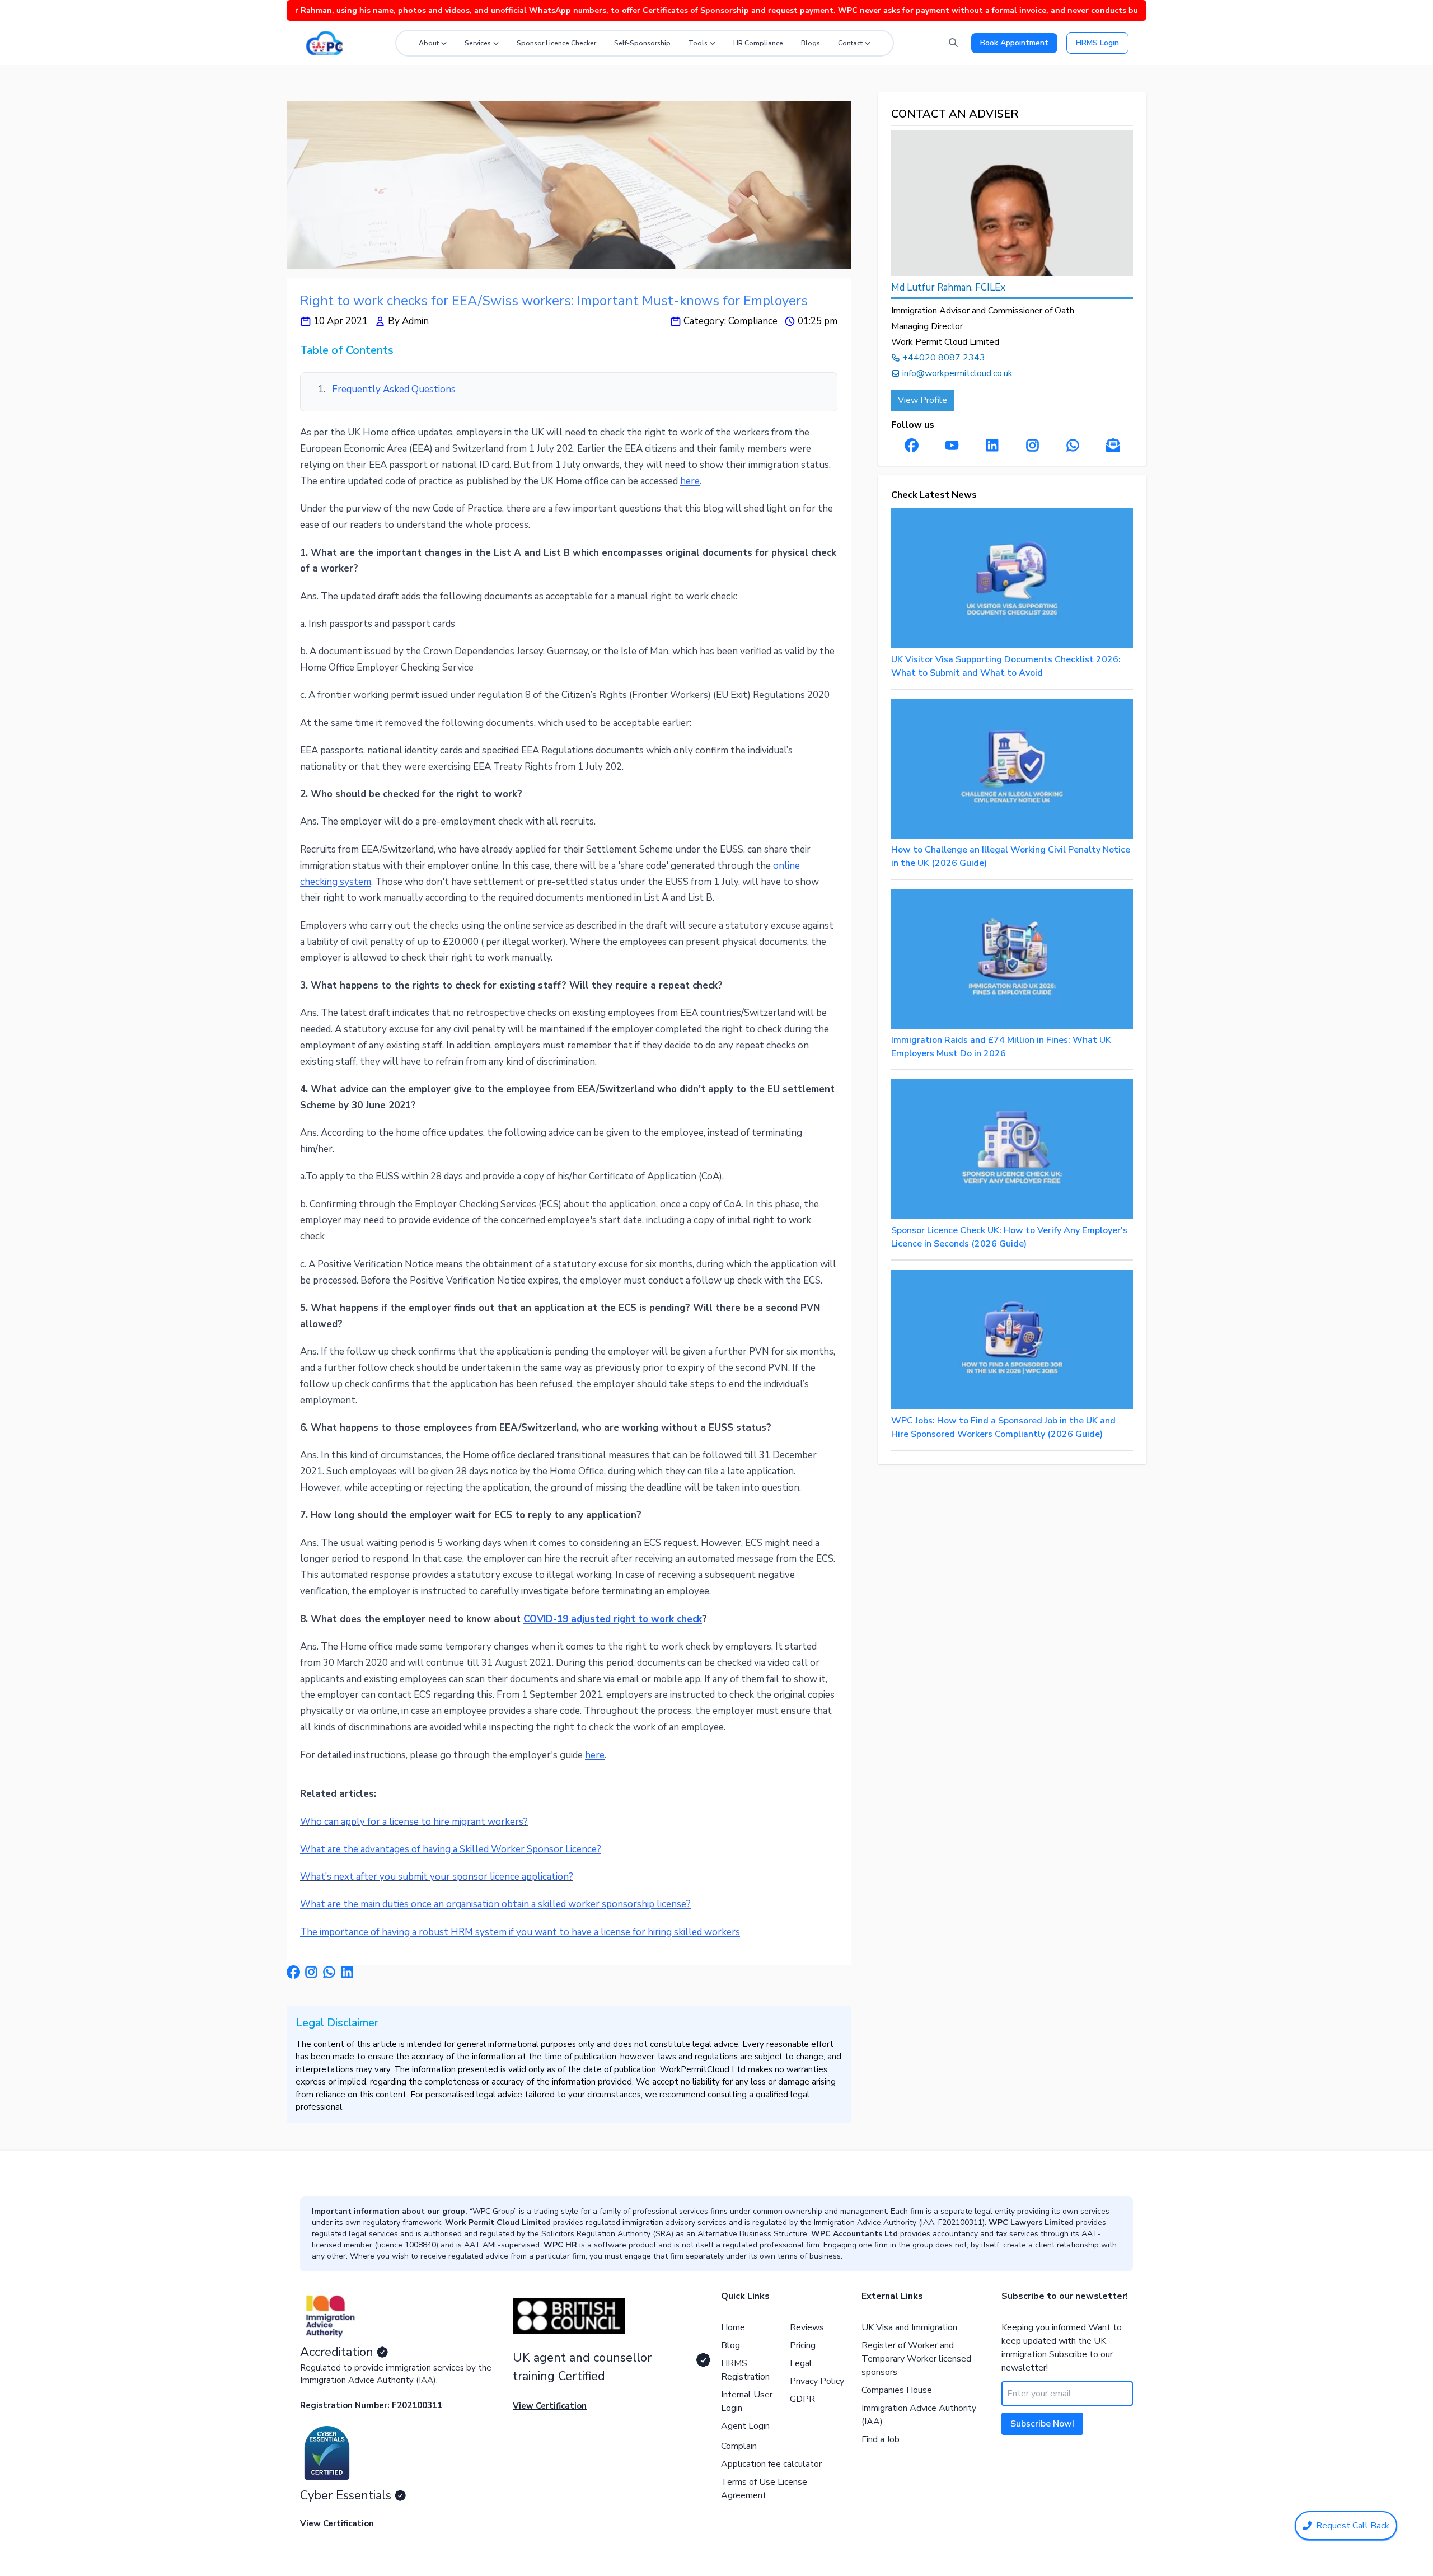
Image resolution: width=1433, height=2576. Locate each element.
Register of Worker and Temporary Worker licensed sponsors (916, 2359)
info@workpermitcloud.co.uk (957, 373)
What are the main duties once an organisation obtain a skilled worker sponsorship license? (495, 1904)
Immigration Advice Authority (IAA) (919, 2415)
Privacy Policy (817, 2381)
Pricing (803, 2345)
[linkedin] (347, 1972)
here (690, 481)
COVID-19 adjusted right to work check (613, 1619)
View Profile (922, 400)
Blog (730, 2345)
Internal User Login (747, 2401)
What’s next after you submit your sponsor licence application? (437, 1877)
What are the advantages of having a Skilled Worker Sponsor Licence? (451, 1849)
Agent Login (745, 2426)
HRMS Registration (745, 2370)
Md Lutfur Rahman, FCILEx (948, 287)
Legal (801, 2363)
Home (733, 2327)
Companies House (897, 2390)
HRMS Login (1097, 43)
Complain (739, 2446)
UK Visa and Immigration (909, 2327)
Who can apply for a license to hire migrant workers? (414, 1822)
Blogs (811, 43)
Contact (850, 43)
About (429, 43)
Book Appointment (1014, 43)
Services (478, 43)
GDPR (802, 2399)
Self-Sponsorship (642, 43)
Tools (698, 43)
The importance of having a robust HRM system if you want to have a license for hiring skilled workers (520, 1932)
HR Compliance (758, 43)
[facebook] (293, 1972)
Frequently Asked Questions (394, 389)
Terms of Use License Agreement (764, 2489)
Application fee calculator (771, 2464)
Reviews (807, 2327)
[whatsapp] (329, 1972)
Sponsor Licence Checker (556, 43)
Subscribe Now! (1042, 2424)
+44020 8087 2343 (944, 358)
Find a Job (881, 2439)
